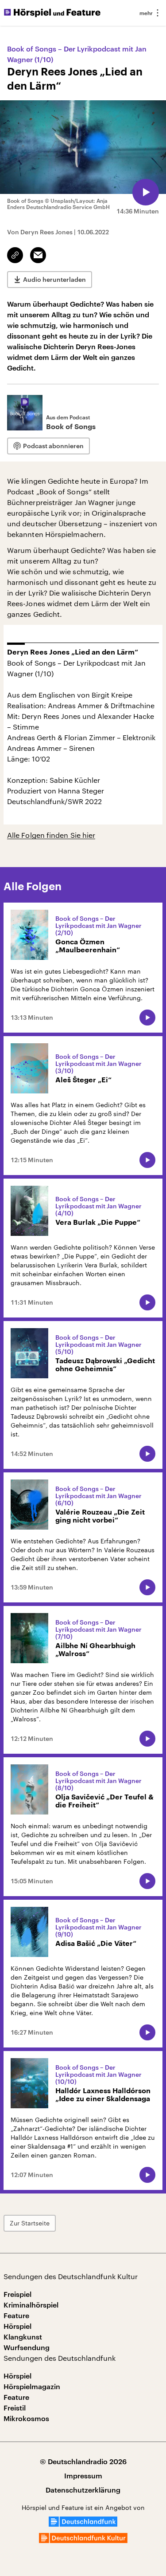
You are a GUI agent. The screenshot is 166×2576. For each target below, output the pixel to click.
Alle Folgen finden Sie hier (51, 835)
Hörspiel (17, 2326)
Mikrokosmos (26, 2418)
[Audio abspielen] (146, 192)
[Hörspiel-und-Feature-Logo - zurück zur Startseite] (52, 13)
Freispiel (17, 2294)
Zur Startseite (30, 2223)
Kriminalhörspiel (31, 2305)
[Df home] (83, 2524)
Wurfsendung (27, 2347)
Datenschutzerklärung (83, 2490)
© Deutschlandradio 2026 (83, 2461)
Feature (16, 2315)
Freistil (15, 2408)
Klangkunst (23, 2337)
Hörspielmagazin (32, 2386)
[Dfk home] (83, 2540)
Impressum (83, 2475)
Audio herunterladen (54, 279)
